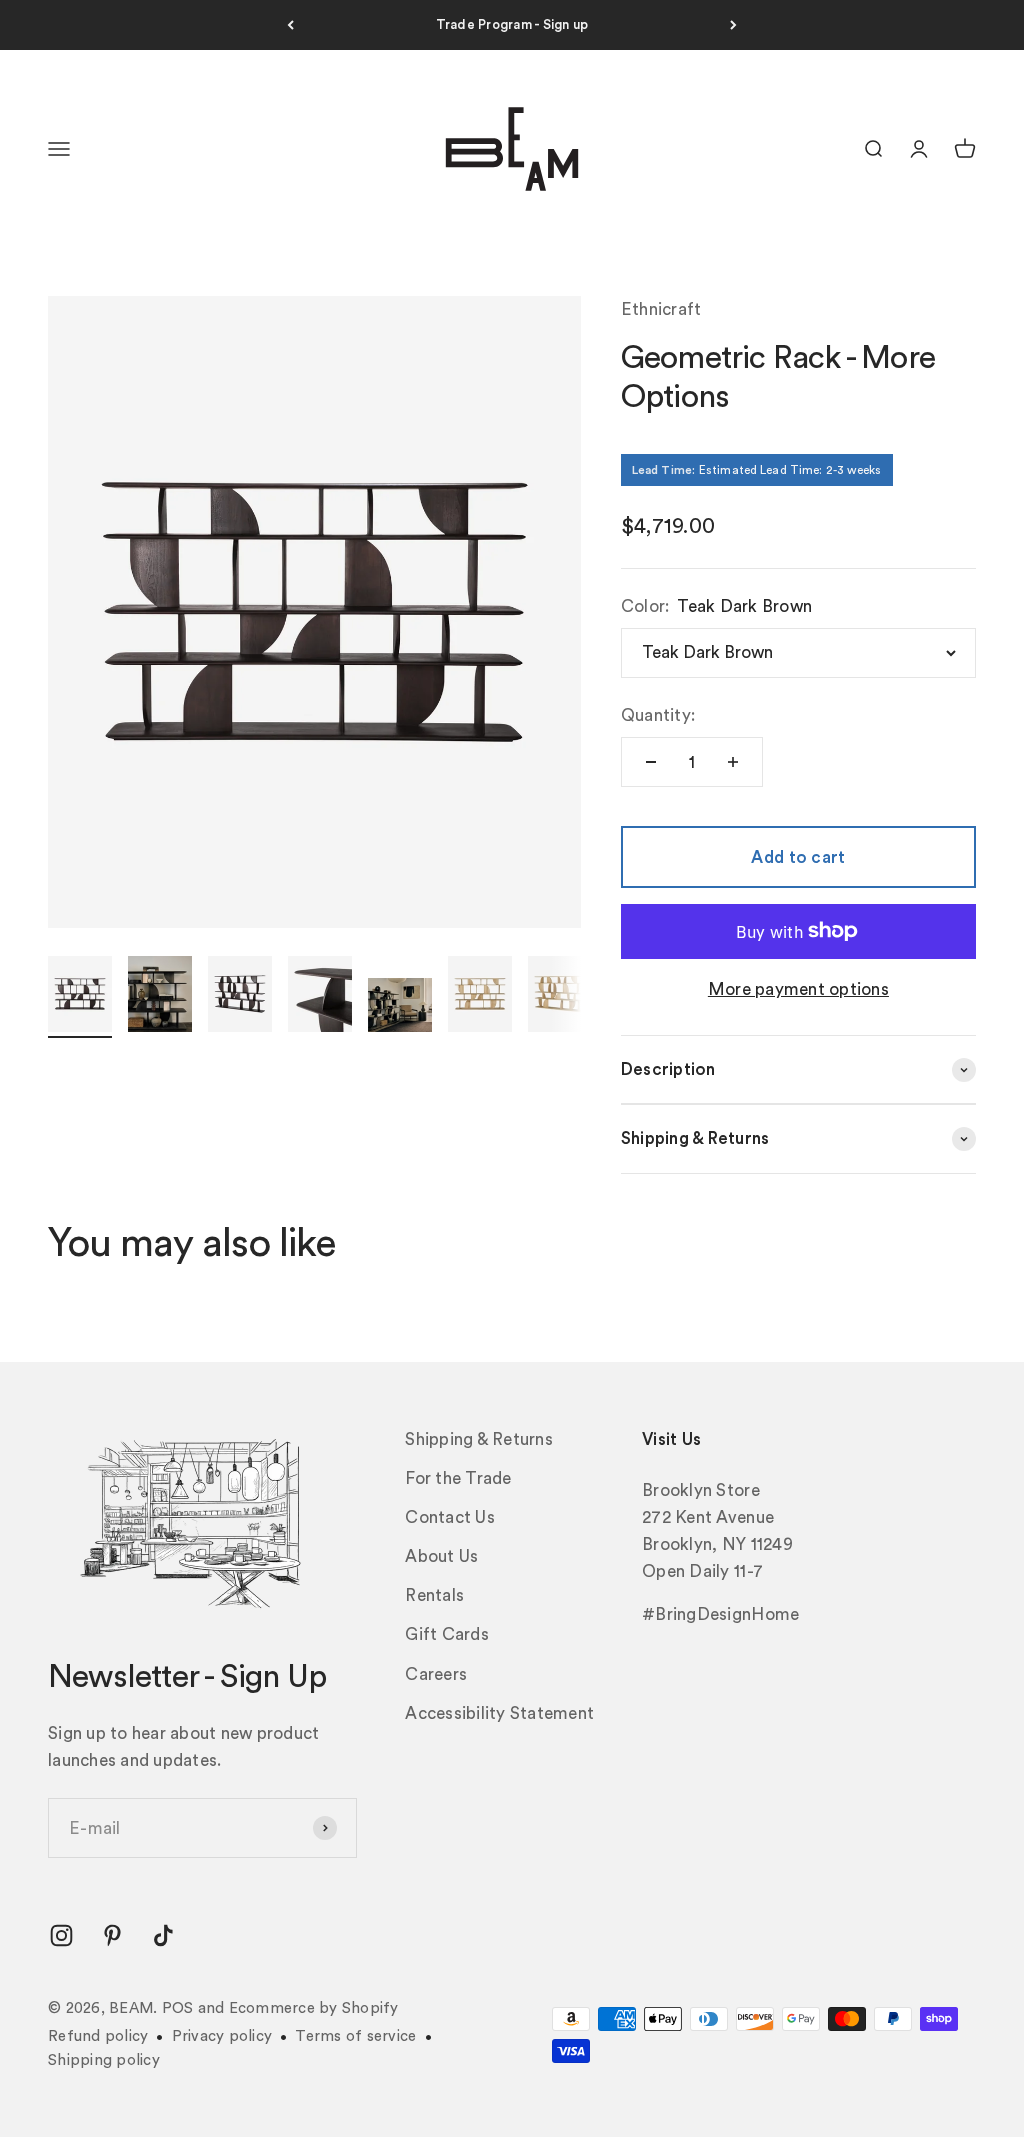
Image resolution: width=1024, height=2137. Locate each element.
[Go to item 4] (320, 997)
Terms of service (355, 2036)
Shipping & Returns (479, 1439)
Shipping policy (104, 2060)
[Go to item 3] (240, 997)
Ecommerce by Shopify (314, 2008)
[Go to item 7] (560, 997)
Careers (436, 1674)
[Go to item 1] (80, 997)
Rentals (434, 1595)
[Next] (733, 25)
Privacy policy (222, 2036)
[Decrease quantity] (651, 762)
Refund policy (98, 2036)
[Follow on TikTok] (163, 1935)
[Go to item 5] (400, 1008)
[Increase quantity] (733, 762)
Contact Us (450, 1517)
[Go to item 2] (160, 997)
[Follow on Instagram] (61, 1935)
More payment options (798, 989)
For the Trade (458, 1478)
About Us (441, 1556)
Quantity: (658, 715)
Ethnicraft (661, 309)
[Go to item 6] (480, 997)
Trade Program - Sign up (512, 24)
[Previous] (290, 25)
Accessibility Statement (499, 1713)
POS (178, 2008)
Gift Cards (447, 1634)
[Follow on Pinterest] (112, 1935)
